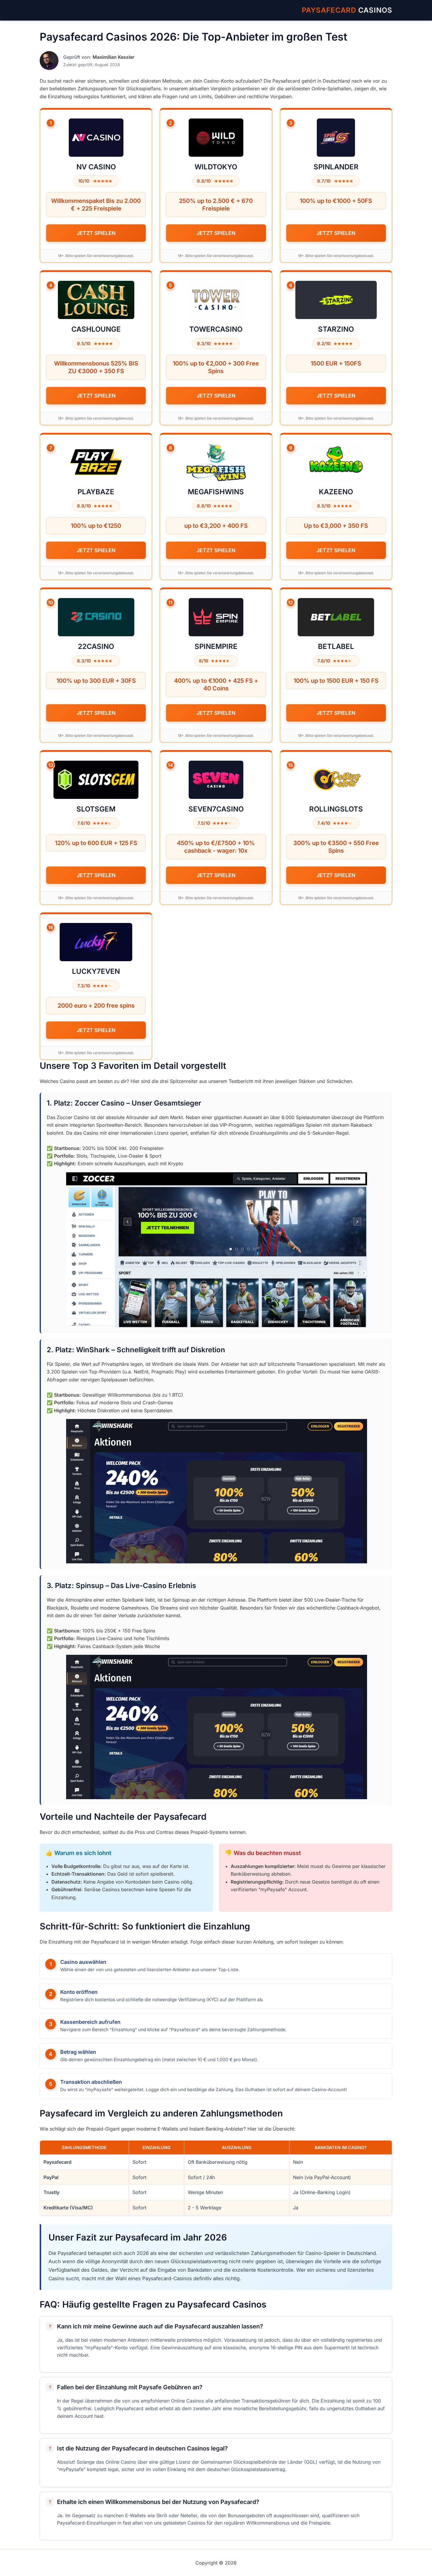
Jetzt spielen (96, 233)
